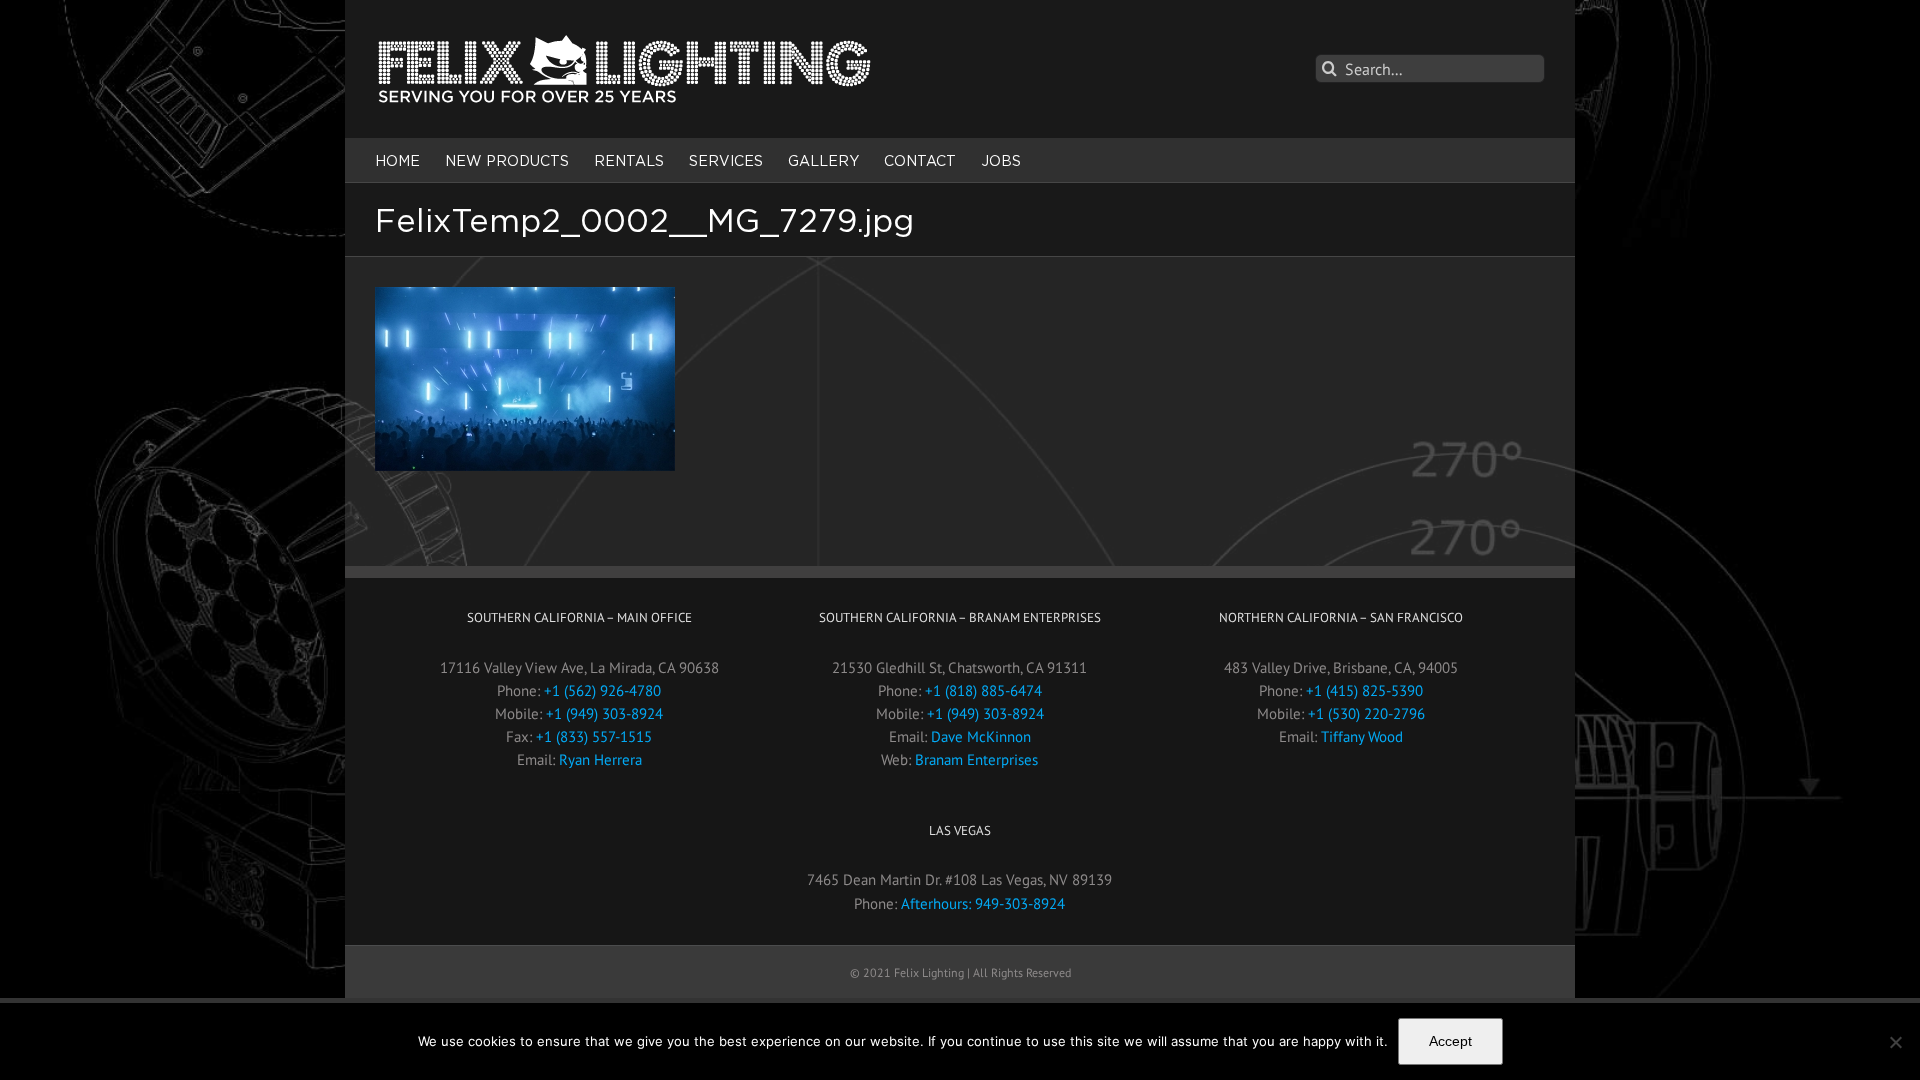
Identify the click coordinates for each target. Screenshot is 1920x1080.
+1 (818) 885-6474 (983, 690)
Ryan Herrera (600, 759)
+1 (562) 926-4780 (602, 690)
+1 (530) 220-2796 (1366, 713)
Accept (1450, 1041)
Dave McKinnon (981, 736)
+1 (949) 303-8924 (604, 713)
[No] (1895, 1042)
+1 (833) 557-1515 (594, 736)
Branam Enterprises (976, 759)
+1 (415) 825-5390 (1364, 690)
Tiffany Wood (1362, 736)
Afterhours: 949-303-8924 (983, 903)
